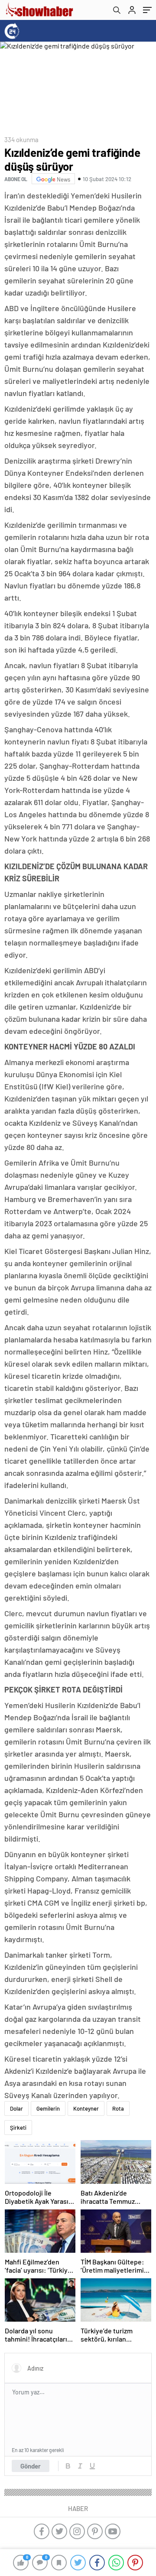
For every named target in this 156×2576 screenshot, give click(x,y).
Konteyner (86, 2108)
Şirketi (18, 2128)
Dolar (16, 2108)
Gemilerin (48, 2108)
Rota (118, 2108)
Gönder (31, 2466)
